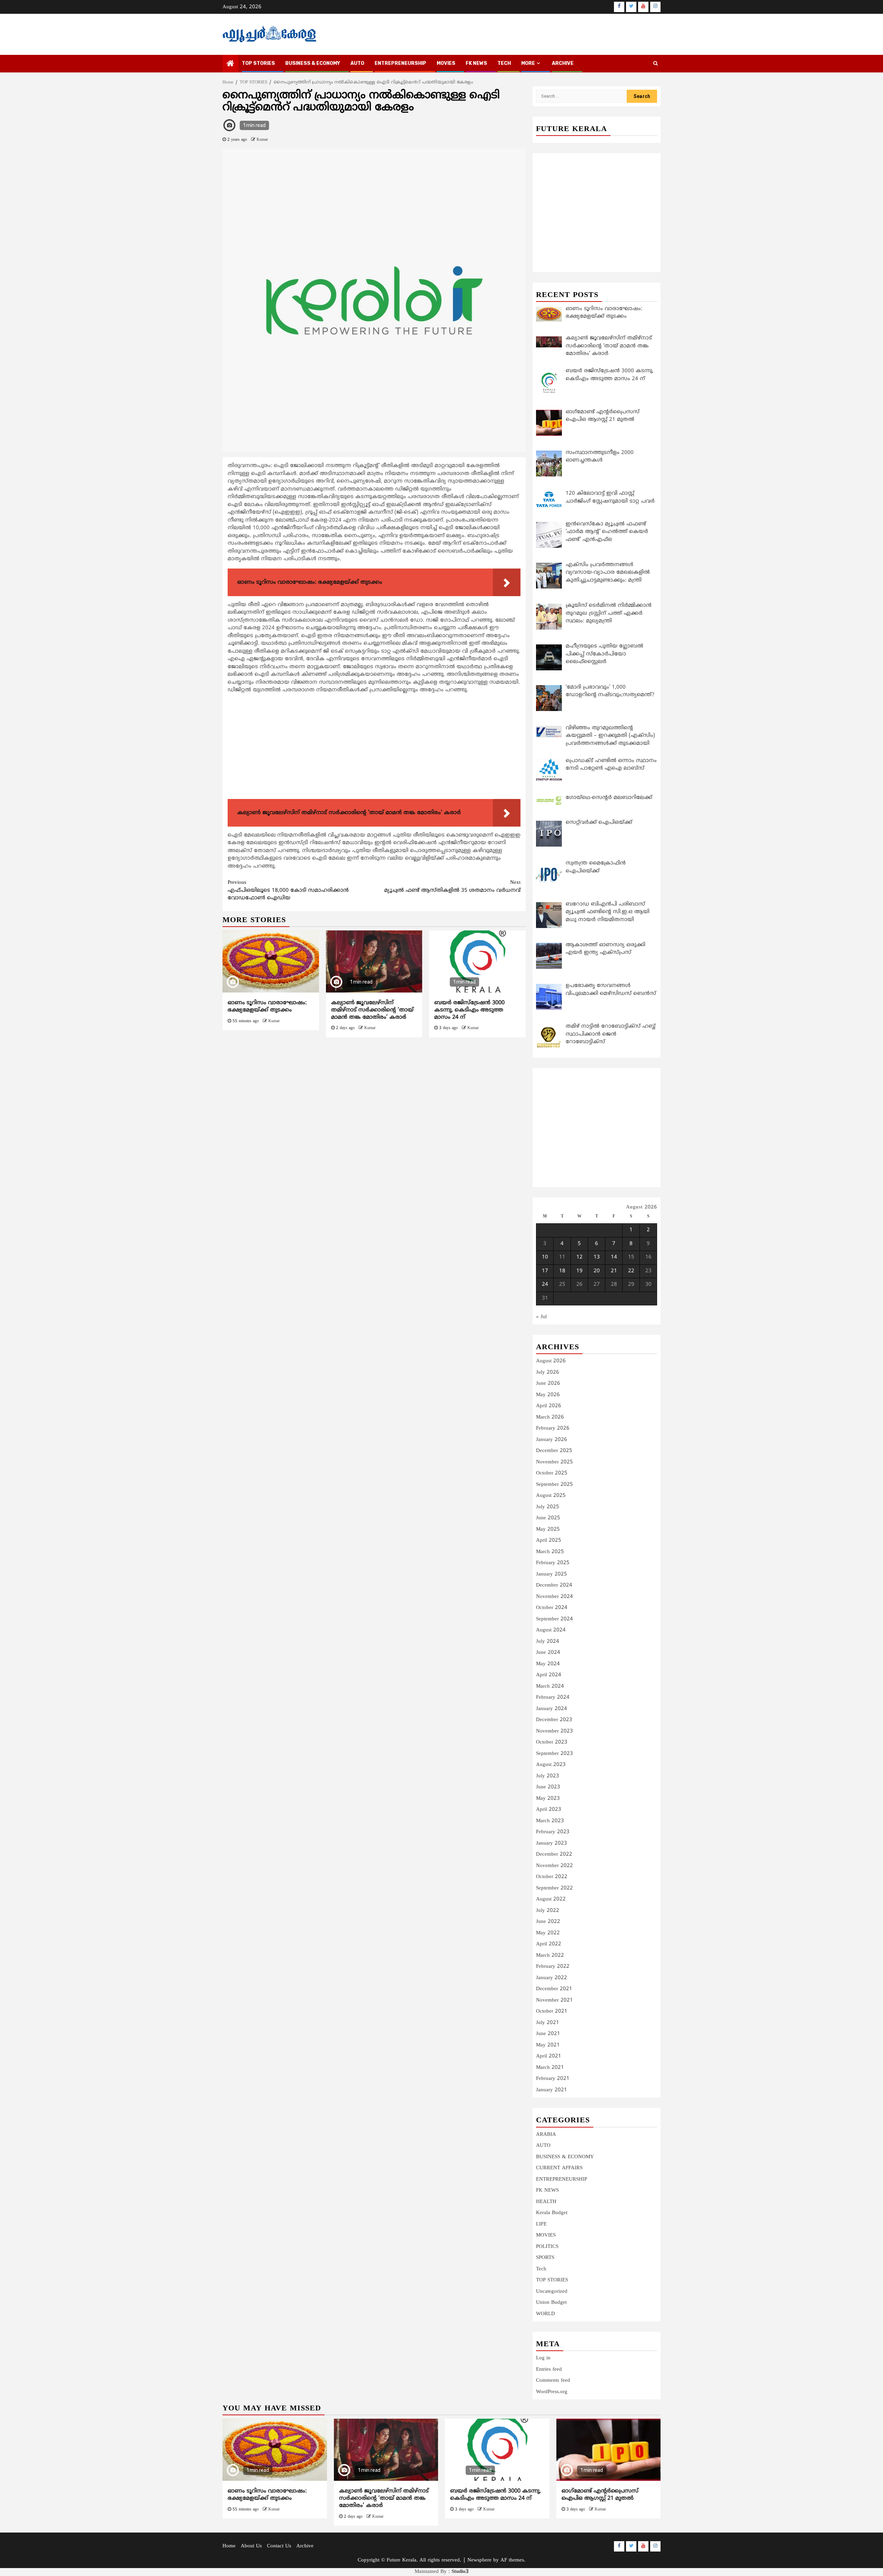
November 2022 (554, 1866)
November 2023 (554, 1731)
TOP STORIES (258, 63)
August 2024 (551, 1630)
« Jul (541, 1317)
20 (597, 1271)
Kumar (262, 140)
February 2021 (553, 2079)
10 (545, 1257)
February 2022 (553, 1967)
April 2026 (549, 1406)
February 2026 (553, 1428)
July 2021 (548, 2023)
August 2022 (551, 1899)
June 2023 (548, 1787)
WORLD (545, 2314)
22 (631, 1271)
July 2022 (548, 1911)
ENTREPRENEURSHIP (400, 63)
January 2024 (552, 1709)
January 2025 (552, 1574)
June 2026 (548, 1384)
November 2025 (554, 1462)
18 (562, 1271)
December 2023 (554, 1720)
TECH (504, 63)
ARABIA (546, 2135)
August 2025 (551, 1496)
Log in (543, 2358)
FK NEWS (476, 63)
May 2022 (548, 1933)
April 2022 (549, 1944)
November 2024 (554, 1597)
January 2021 (552, 2090)
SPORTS (545, 2258)
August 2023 (551, 1765)
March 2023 (550, 1821)
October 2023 (552, 1742)
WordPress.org (552, 2392)
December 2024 (554, 1585)
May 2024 (548, 1664)
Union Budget (551, 2303)
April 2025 (549, 1541)
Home (229, 2546)
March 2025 (550, 1552)
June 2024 (548, 1653)
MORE (528, 63)
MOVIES (446, 63)
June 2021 (548, 2034)
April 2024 (549, 1675)
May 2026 (548, 1395)
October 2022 (552, 1877)
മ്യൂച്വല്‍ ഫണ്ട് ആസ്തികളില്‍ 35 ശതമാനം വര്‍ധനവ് (452, 887)
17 (545, 1271)
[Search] (656, 64)
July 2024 (548, 1642)
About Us (251, 2546)
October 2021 (552, 2011)
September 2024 (554, 1619)
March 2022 (550, 1956)
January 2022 (552, 1978)
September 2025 (554, 1485)
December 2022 (554, 1854)
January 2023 (552, 1843)
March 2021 (550, 2068)
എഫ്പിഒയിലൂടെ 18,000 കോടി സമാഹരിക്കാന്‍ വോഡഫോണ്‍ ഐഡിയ (288, 890)
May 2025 (548, 1529)
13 (597, 1257)
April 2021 (549, 2056)
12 (579, 1257)
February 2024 (553, 1697)
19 (579, 1271)
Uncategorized (552, 2292)
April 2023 (549, 1810)
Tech (541, 2269)
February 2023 (553, 1832)
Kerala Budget (552, 2213)
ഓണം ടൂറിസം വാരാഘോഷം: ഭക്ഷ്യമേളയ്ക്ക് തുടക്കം (267, 1006)
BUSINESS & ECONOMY (313, 63)
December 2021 (554, 1989)
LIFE (541, 2224)
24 (545, 1285)
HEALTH (546, 2202)
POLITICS (547, 2247)
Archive (563, 63)
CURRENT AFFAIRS (559, 2168)
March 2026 (550, 1417)
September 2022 (554, 1888)
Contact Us (279, 2546)
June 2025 (548, 1518)
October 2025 (552, 1473)
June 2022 (548, 1922)
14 (614, 1257)
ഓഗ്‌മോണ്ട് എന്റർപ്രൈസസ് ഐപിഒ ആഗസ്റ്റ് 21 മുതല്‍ (600, 2495)
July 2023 (548, 1776)
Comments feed (553, 2381)
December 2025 (554, 1451)
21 (614, 1271)
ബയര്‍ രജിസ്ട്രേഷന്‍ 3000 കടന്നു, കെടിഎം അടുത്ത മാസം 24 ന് (469, 1010)
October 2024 (552, 1608)
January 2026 (552, 1440)
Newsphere (479, 2560)
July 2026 (548, 1373)
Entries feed (549, 2370)
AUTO (357, 63)
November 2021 (554, 2000)
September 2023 (554, 1754)
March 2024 (550, 1686)
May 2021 (548, 2045)
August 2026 (551, 1361)
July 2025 (548, 1507)
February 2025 (553, 1563)
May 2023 (548, 1799)
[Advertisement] (374, 748)
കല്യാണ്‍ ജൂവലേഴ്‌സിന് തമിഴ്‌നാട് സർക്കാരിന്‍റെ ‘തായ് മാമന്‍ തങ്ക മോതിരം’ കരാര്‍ (372, 1010)
